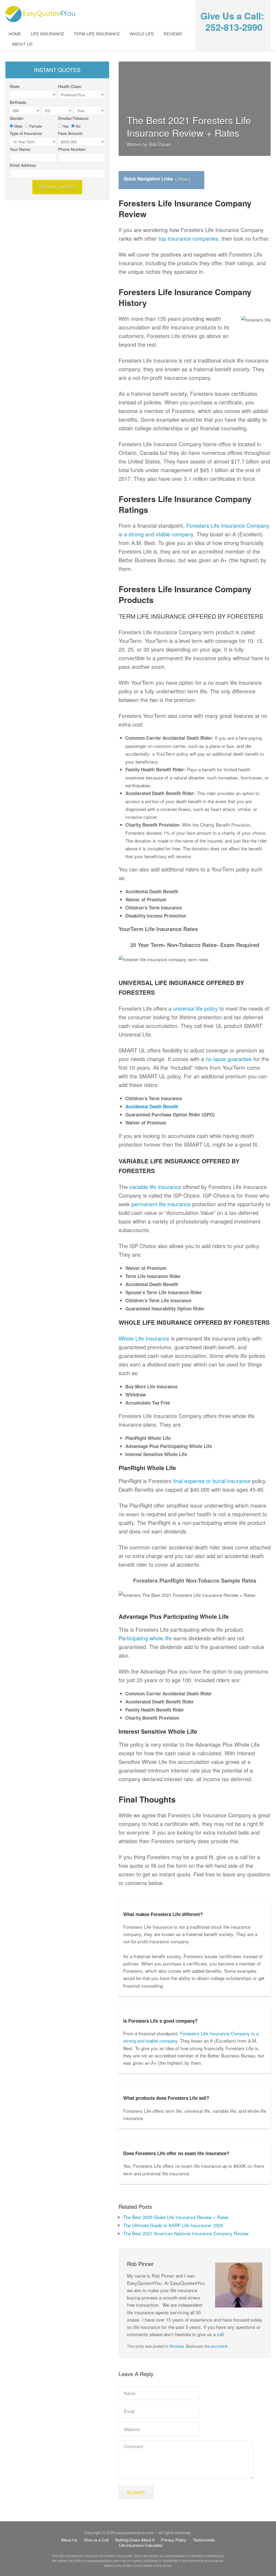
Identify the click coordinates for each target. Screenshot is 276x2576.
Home (15, 34)
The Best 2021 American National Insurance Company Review (186, 2233)
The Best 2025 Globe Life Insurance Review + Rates (176, 2217)
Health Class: (70, 87)
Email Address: (23, 165)
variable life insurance (155, 1187)
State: (15, 87)
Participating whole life (145, 1638)
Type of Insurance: (26, 134)
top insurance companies (188, 238)
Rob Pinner (160, 144)
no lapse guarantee (229, 1059)
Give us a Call (96, 2540)
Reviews (173, 34)
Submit (136, 2492)
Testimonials (204, 2540)
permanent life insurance (161, 1204)
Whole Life (142, 34)
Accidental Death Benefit (152, 1106)
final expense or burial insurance (212, 1481)
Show (183, 179)
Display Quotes (57, 187)
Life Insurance (47, 34)
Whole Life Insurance (144, 1338)
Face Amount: (70, 134)
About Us (22, 44)
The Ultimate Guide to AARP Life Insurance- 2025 (173, 2225)
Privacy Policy (174, 2540)
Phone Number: (72, 149)
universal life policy (195, 1008)
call (220, 2334)
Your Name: (20, 149)
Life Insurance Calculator (141, 2545)
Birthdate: (18, 103)
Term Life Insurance (97, 34)
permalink (219, 2346)
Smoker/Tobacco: (74, 118)
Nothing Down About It (135, 2540)
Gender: (17, 118)
